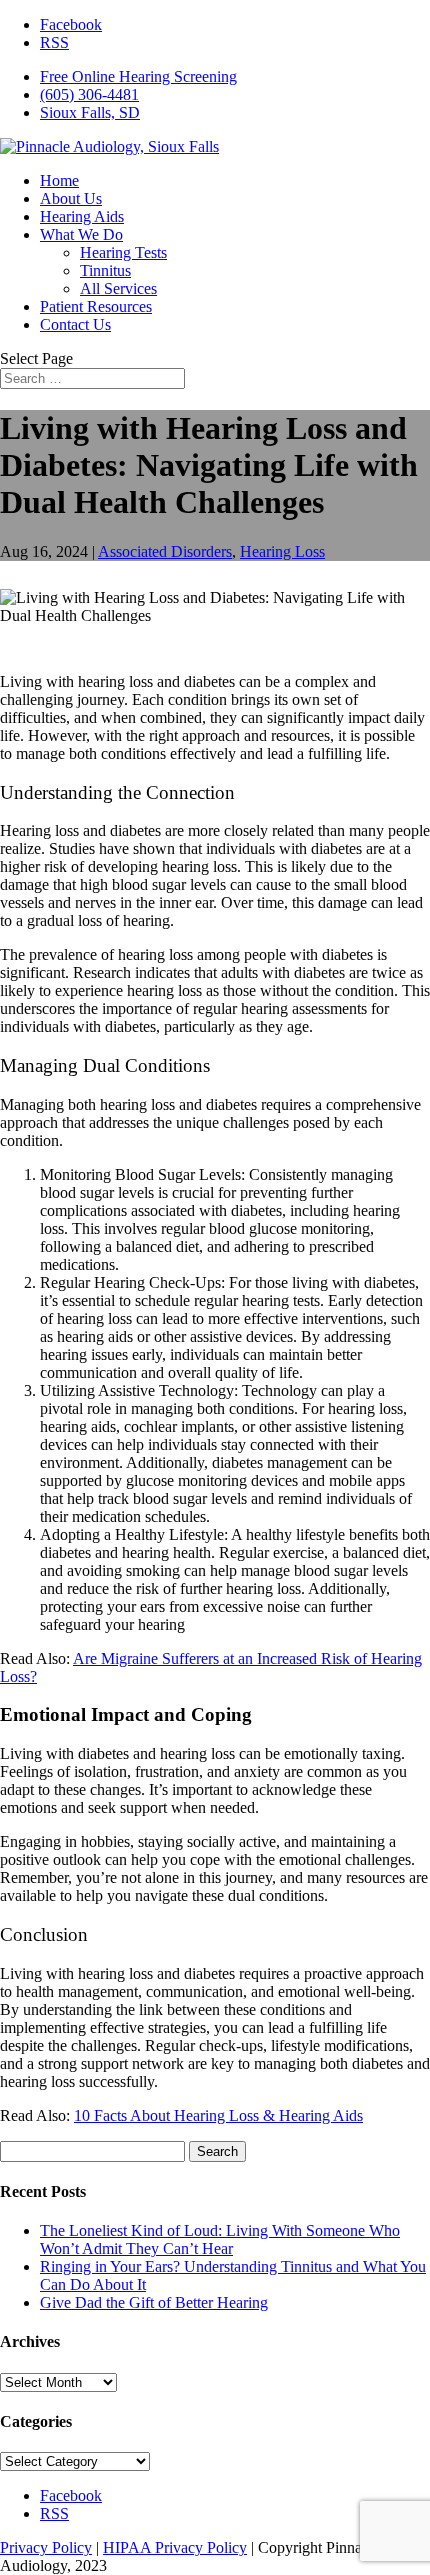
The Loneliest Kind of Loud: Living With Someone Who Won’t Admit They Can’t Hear (220, 2239)
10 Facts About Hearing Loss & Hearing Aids (218, 2115)
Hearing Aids (82, 216)
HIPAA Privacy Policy (175, 2547)
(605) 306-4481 (89, 94)
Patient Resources (96, 306)
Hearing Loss (282, 551)
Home (59, 180)
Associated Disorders (165, 551)
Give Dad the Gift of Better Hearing (154, 2302)
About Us (71, 198)
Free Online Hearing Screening (138, 76)
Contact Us (75, 324)
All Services (118, 288)
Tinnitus (105, 270)
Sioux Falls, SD (90, 112)
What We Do (81, 234)
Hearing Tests (123, 252)
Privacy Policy (46, 2547)
